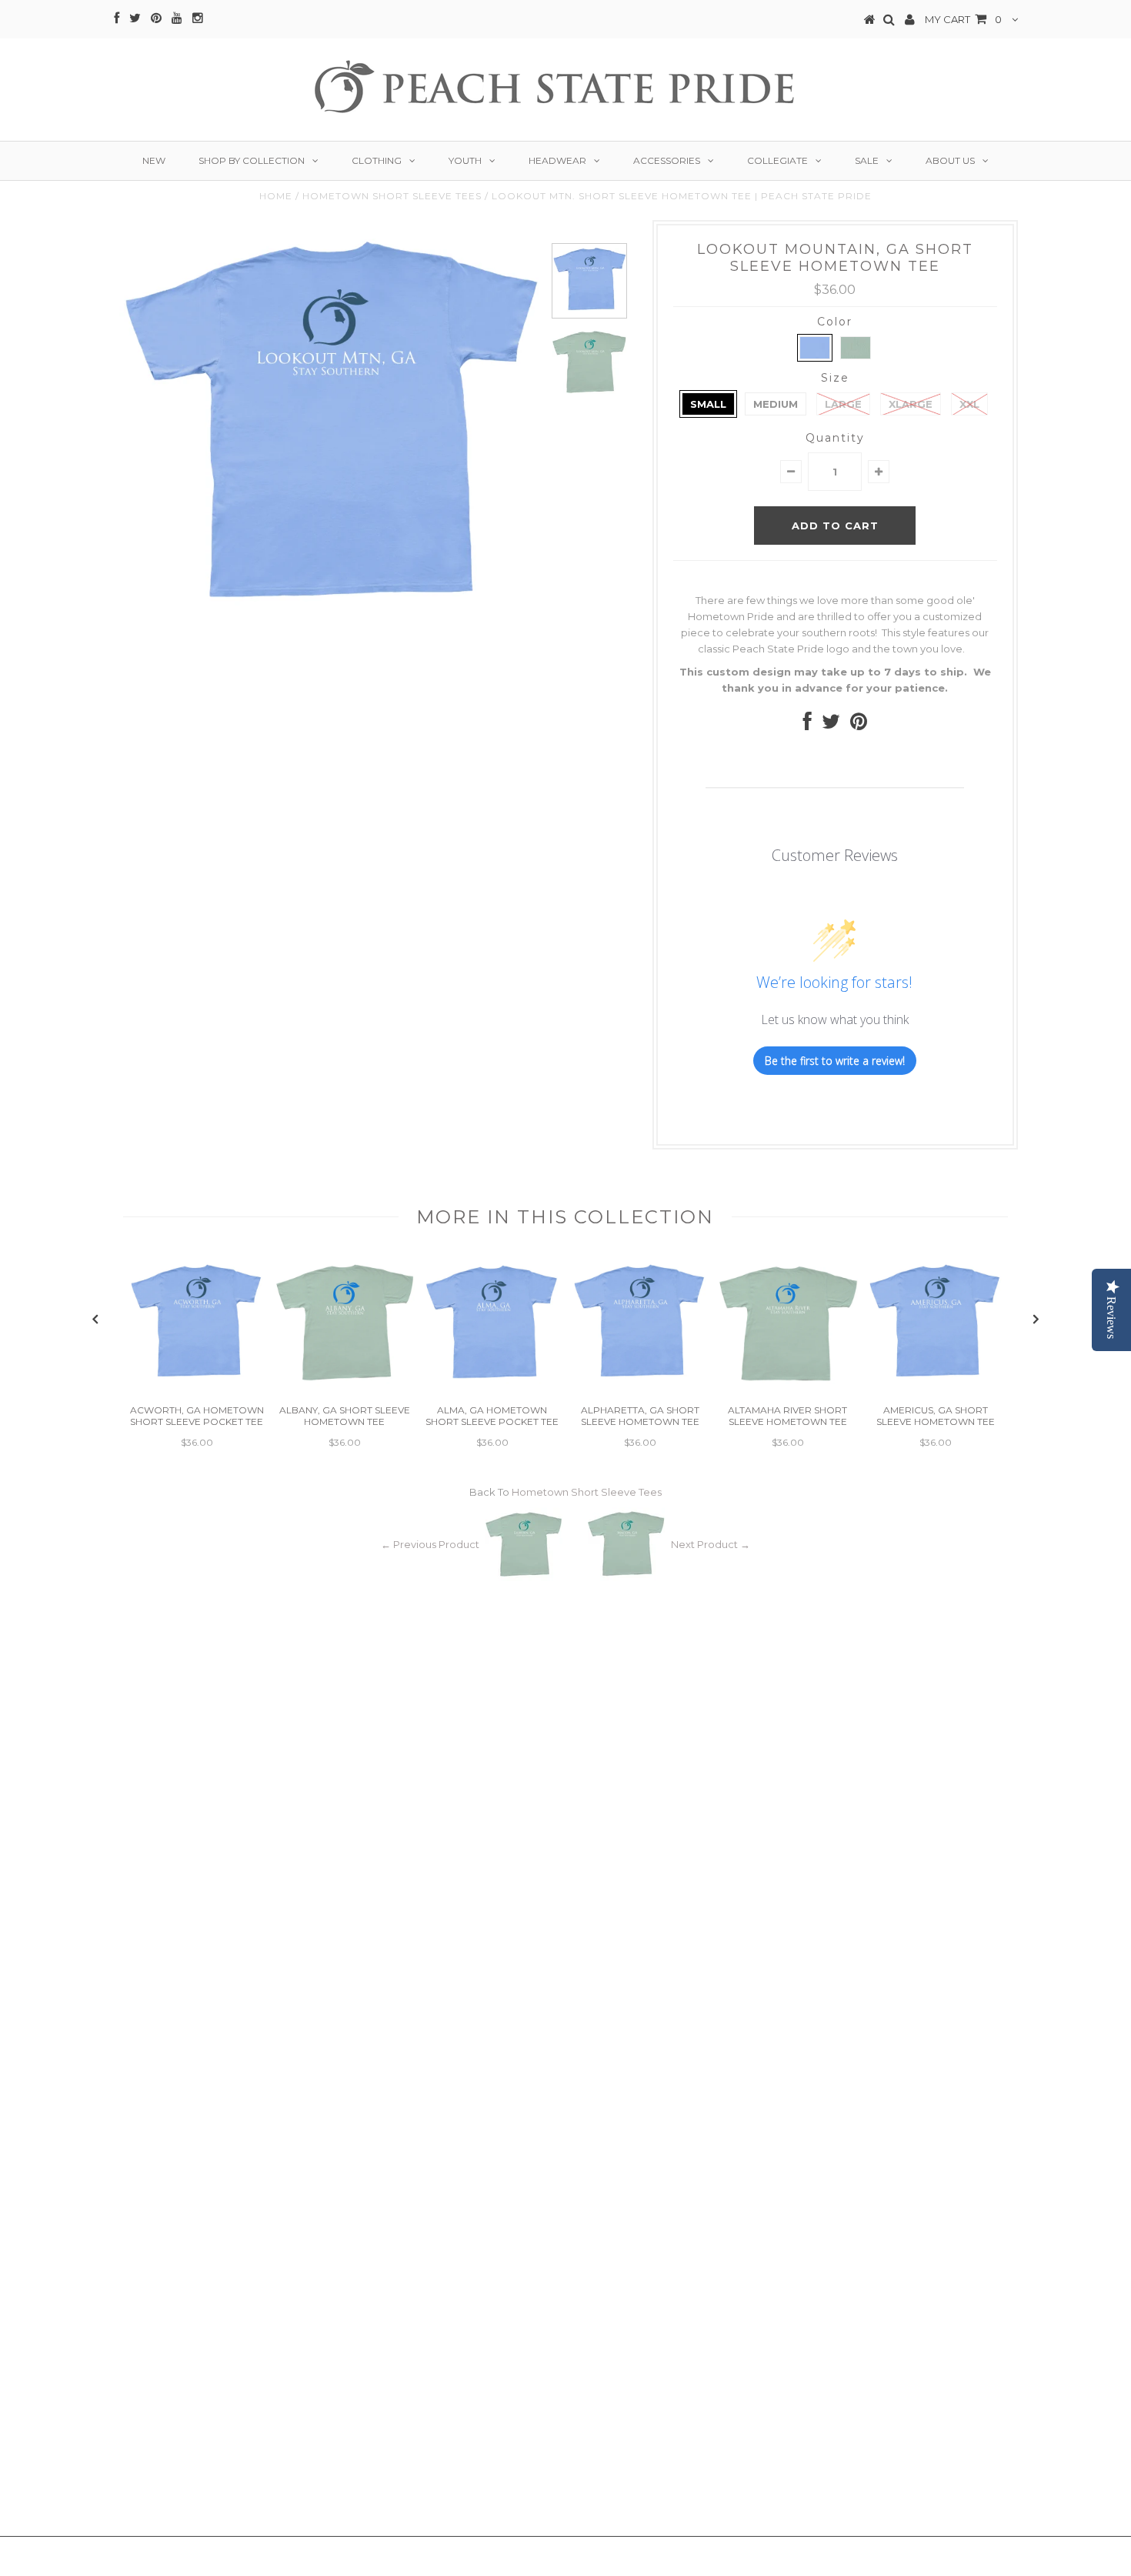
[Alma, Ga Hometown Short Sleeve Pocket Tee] (492, 1390)
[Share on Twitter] (831, 725)
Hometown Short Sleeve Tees (392, 196)
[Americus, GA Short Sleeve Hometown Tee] (936, 1390)
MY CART (963, 19)
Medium (776, 404)
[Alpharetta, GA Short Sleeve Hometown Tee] (640, 1390)
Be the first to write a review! (835, 1061)
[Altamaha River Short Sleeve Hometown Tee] (788, 1390)
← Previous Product (430, 1545)
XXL (969, 404)
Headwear (557, 160)
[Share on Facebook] (807, 725)
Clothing (377, 160)
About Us (950, 160)
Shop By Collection (252, 160)
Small (708, 404)
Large (843, 404)
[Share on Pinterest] (859, 725)
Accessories (667, 160)
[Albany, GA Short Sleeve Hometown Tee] (345, 1390)
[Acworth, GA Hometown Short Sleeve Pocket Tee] (197, 1390)
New (154, 160)
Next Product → (711, 1545)
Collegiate (777, 160)
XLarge (911, 404)
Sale (867, 160)
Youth (465, 160)
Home (276, 196)
